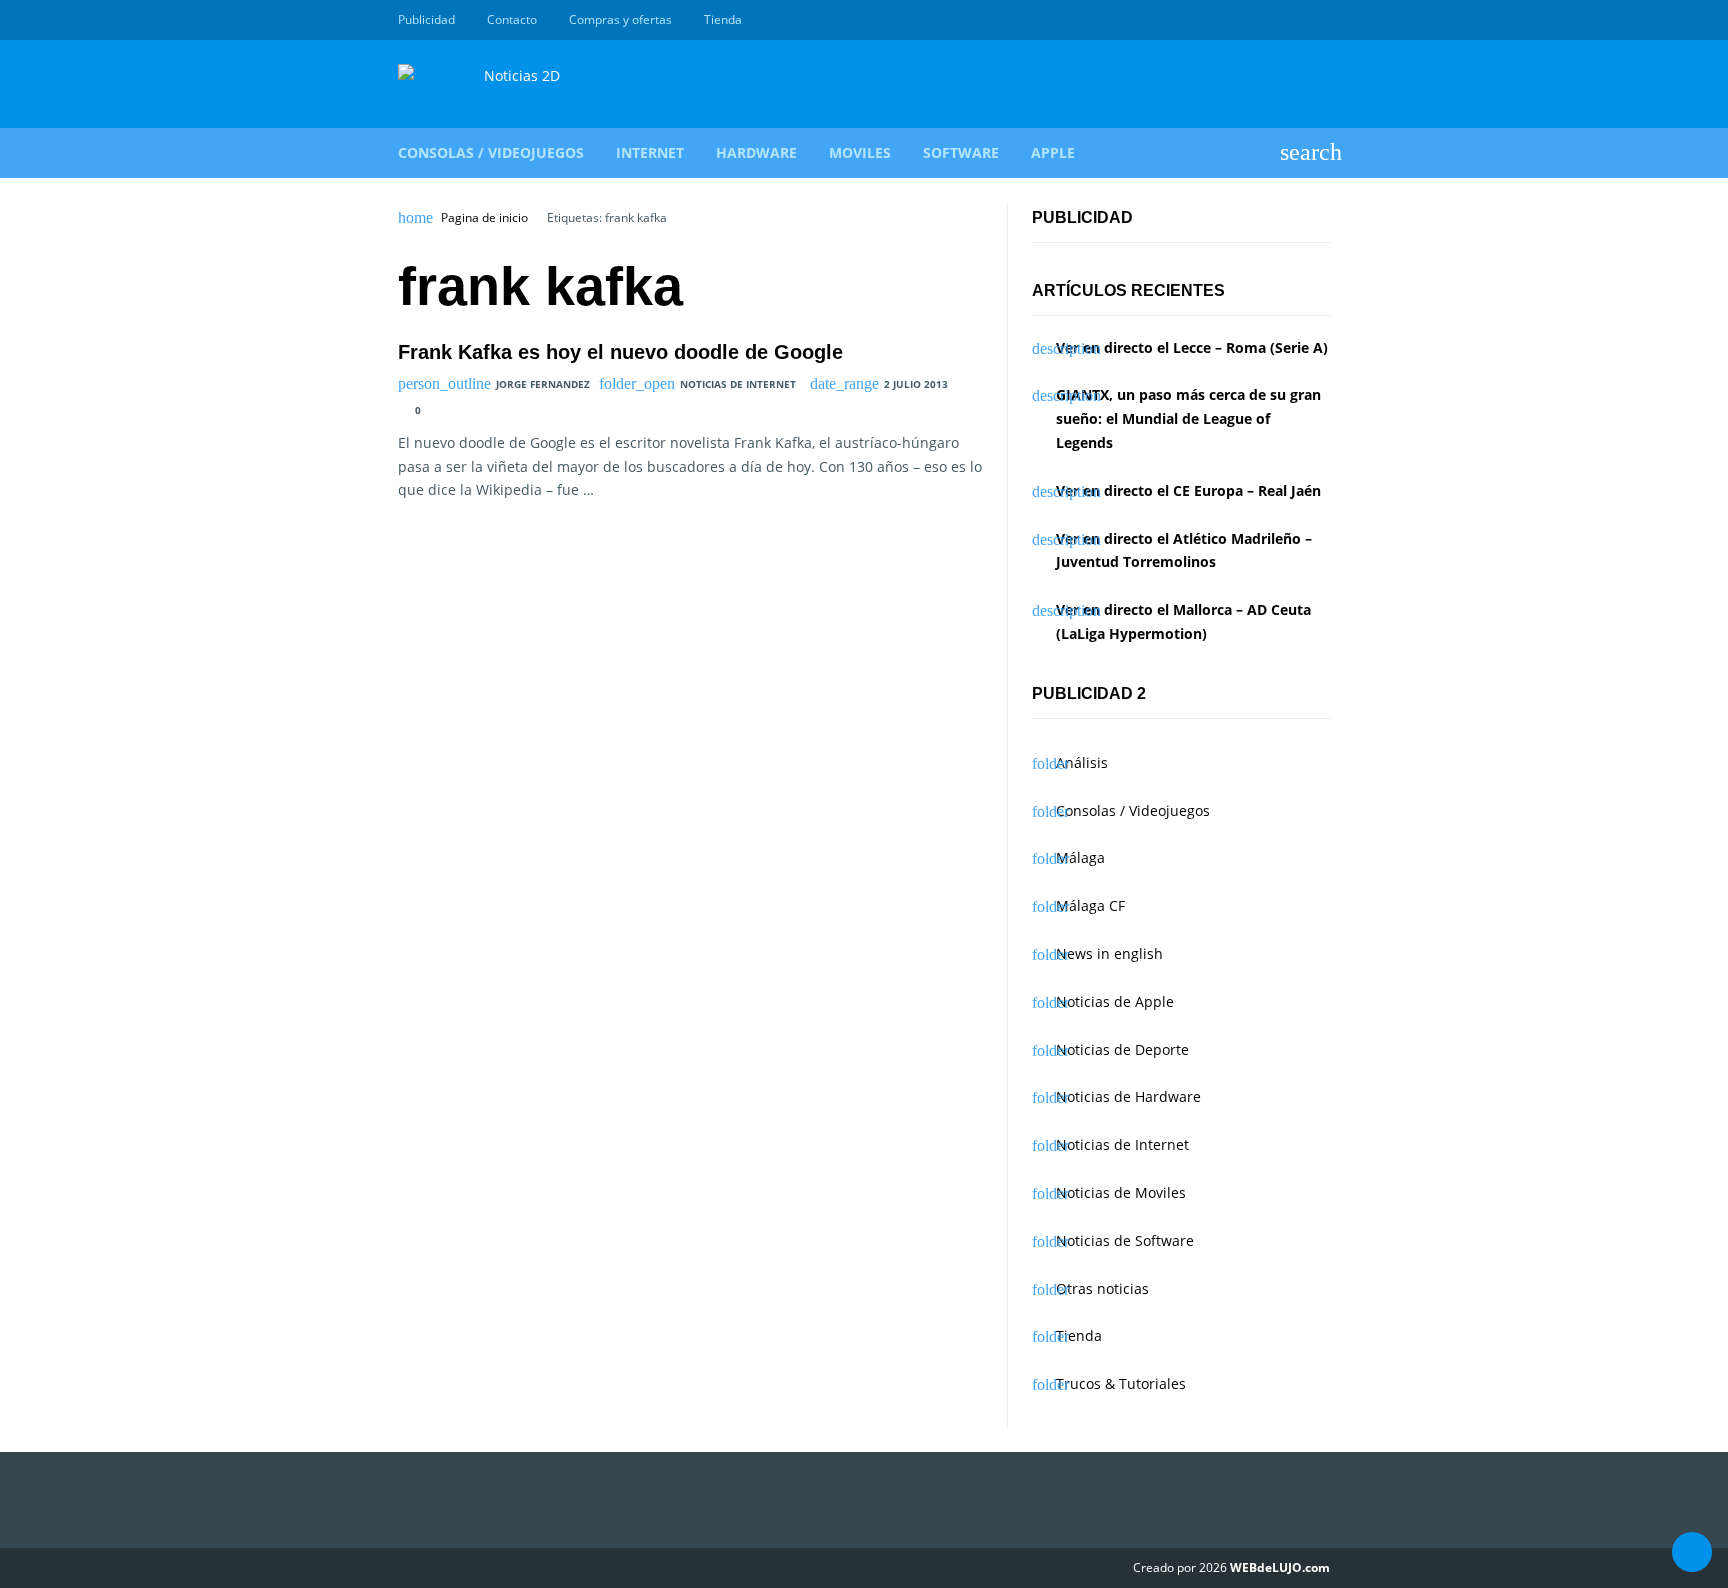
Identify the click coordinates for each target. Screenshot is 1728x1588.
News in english (1109, 953)
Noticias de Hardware (1128, 1096)
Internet (650, 152)
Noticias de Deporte (1122, 1049)
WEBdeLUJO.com (1280, 1567)
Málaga (1080, 857)
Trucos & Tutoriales (1121, 1383)
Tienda (723, 19)
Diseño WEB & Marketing (1296, 20)
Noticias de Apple (1115, 1001)
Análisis (1082, 762)
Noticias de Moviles (1121, 1192)
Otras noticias (1102, 1288)
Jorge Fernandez (543, 384)
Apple (1053, 152)
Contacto (512, 19)
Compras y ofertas (620, 19)
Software (961, 152)
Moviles (860, 152)
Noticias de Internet (738, 384)
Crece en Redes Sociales (1319, 20)
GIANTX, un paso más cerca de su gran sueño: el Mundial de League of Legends (1188, 418)
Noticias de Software (1125, 1240)
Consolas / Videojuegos (491, 152)
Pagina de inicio (484, 218)
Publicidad (426, 19)
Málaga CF (1090, 905)
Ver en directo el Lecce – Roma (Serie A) (1192, 347)
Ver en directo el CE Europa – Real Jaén (1188, 490)
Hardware (756, 152)
